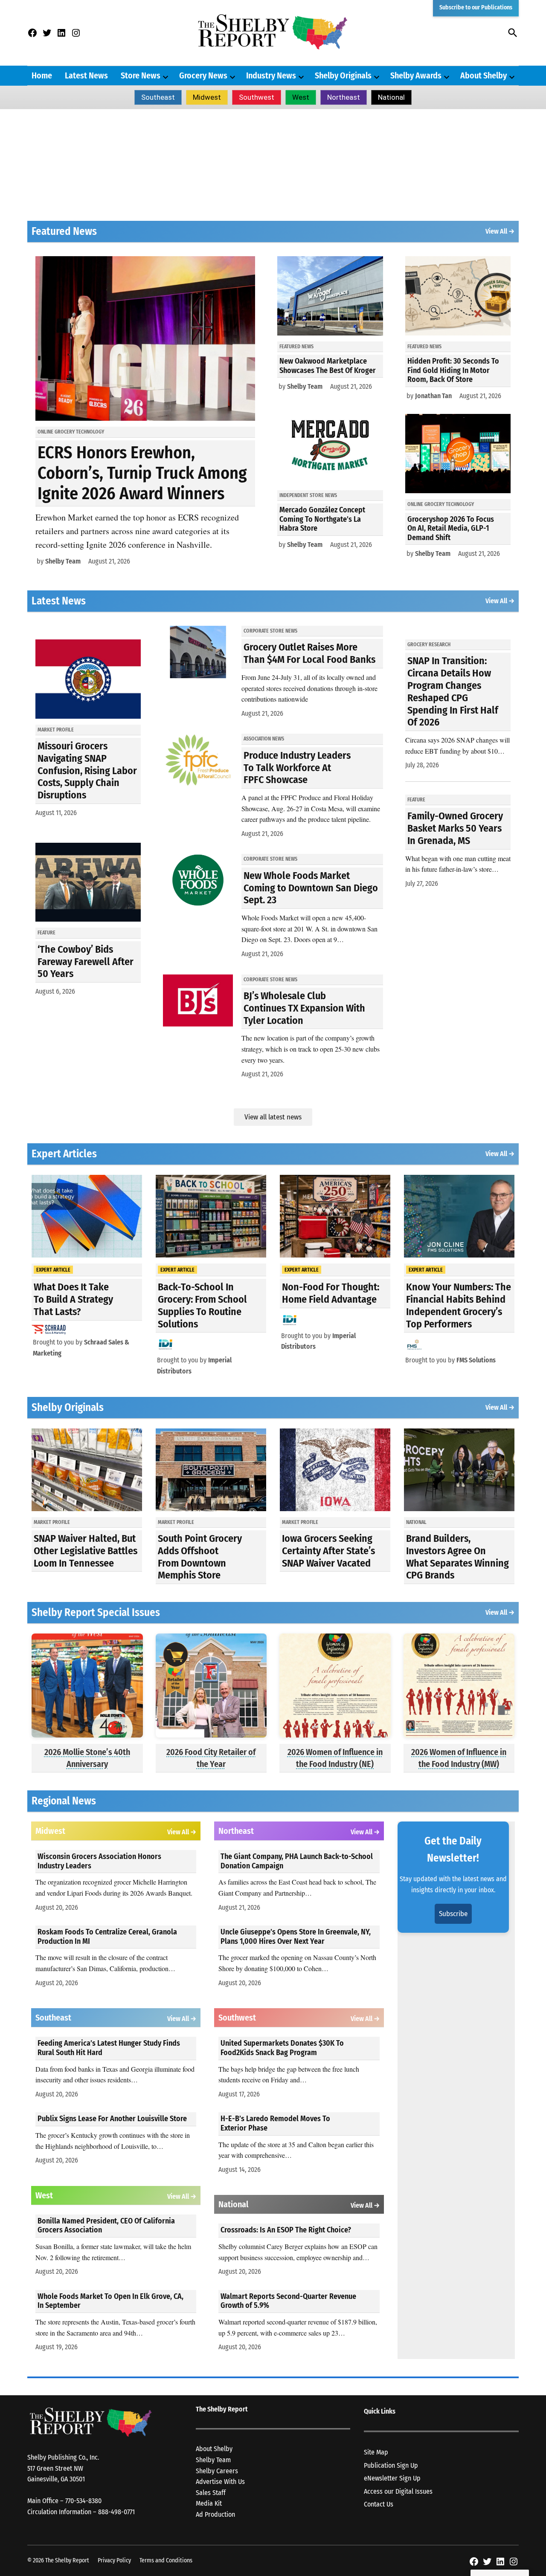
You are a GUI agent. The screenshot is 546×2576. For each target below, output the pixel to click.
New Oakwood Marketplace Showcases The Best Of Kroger (328, 366)
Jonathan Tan (433, 396)
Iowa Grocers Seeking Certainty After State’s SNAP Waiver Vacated (328, 1551)
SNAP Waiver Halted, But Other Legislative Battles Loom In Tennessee (86, 1551)
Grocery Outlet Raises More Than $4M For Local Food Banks (309, 653)
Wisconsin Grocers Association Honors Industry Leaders (99, 1861)
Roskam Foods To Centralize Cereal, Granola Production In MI (107, 1937)
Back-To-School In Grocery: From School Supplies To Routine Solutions (202, 1305)
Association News (264, 739)
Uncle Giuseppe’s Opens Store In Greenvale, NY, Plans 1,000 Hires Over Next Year (296, 1937)
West (301, 97)
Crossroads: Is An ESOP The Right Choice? (286, 2230)
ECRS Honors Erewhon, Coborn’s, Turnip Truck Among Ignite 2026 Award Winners (142, 473)
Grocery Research (429, 645)
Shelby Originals (343, 75)
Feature (46, 933)
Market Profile (56, 730)
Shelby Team (63, 561)
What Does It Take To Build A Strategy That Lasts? (73, 1299)
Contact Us (379, 2504)
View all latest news (273, 1117)
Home (42, 75)
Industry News (271, 75)
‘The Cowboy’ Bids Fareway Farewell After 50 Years (86, 962)
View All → (500, 231)
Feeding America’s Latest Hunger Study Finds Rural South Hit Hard (109, 2048)
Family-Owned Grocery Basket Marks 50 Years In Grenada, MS (455, 828)
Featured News (296, 347)
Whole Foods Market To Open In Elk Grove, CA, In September (110, 2301)
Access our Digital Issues (398, 2491)
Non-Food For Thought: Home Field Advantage (331, 1293)
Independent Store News (308, 495)
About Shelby (484, 75)
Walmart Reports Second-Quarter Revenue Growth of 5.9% (288, 2301)
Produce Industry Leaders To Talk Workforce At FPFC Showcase (297, 768)
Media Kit (209, 2503)
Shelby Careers (217, 2471)
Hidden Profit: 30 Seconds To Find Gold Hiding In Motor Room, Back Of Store (453, 370)
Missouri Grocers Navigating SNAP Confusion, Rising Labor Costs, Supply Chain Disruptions (87, 770)
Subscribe (453, 1914)
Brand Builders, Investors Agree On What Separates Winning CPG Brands (457, 1557)
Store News (141, 75)
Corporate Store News (270, 631)
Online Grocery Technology (71, 432)
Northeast (344, 97)
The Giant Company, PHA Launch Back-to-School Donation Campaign (297, 1861)
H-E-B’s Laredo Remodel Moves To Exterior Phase (275, 2123)
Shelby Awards (416, 75)
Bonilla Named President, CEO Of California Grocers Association (106, 2226)
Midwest (207, 97)
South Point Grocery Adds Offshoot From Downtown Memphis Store (200, 1557)
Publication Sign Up (391, 2465)
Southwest (257, 97)
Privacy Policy (114, 2560)
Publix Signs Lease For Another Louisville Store (112, 2119)
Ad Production (215, 2514)
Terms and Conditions (166, 2560)
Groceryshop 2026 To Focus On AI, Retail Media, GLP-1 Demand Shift (451, 528)
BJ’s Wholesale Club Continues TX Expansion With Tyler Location (304, 1008)
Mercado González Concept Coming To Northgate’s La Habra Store (322, 519)
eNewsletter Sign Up (392, 2478)
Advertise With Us (220, 2482)
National (391, 97)
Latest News (86, 75)
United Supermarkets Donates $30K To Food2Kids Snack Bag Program (282, 2048)
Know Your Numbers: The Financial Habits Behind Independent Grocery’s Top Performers (459, 1305)
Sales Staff (211, 2493)
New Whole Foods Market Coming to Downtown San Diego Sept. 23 (311, 888)
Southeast (158, 97)
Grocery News (203, 75)
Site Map (376, 2452)
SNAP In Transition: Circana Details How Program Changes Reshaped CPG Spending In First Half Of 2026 (453, 691)
